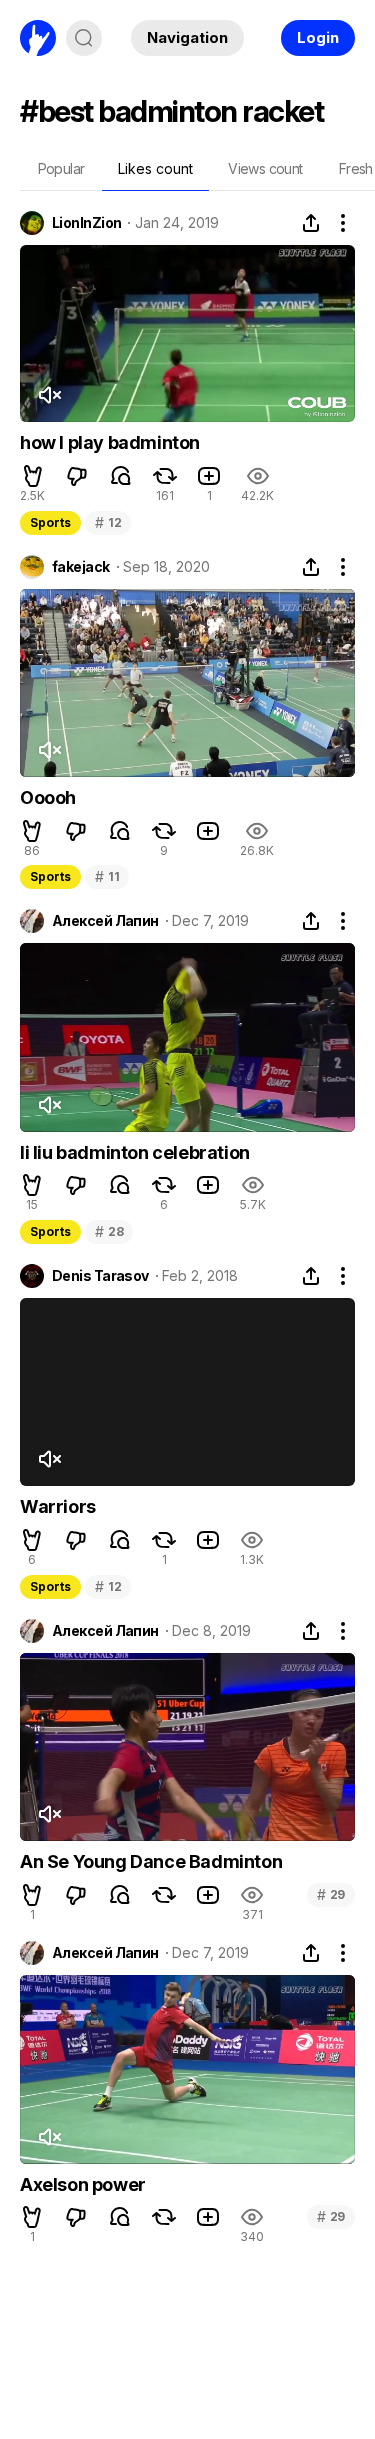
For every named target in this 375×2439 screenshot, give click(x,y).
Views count (265, 168)
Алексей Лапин (105, 921)
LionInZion (86, 223)
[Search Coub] (84, 38)
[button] (33, 476)
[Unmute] (49, 395)
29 (331, 1894)
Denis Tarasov (100, 1276)
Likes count (155, 168)
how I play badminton (110, 442)
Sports (50, 522)
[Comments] (121, 476)
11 (107, 876)
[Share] (311, 223)
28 (109, 1231)
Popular (61, 168)
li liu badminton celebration (135, 1152)
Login (318, 37)
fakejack (81, 567)
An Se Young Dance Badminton (151, 1861)
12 (108, 522)
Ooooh (48, 797)
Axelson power (83, 2184)
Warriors (58, 1506)
